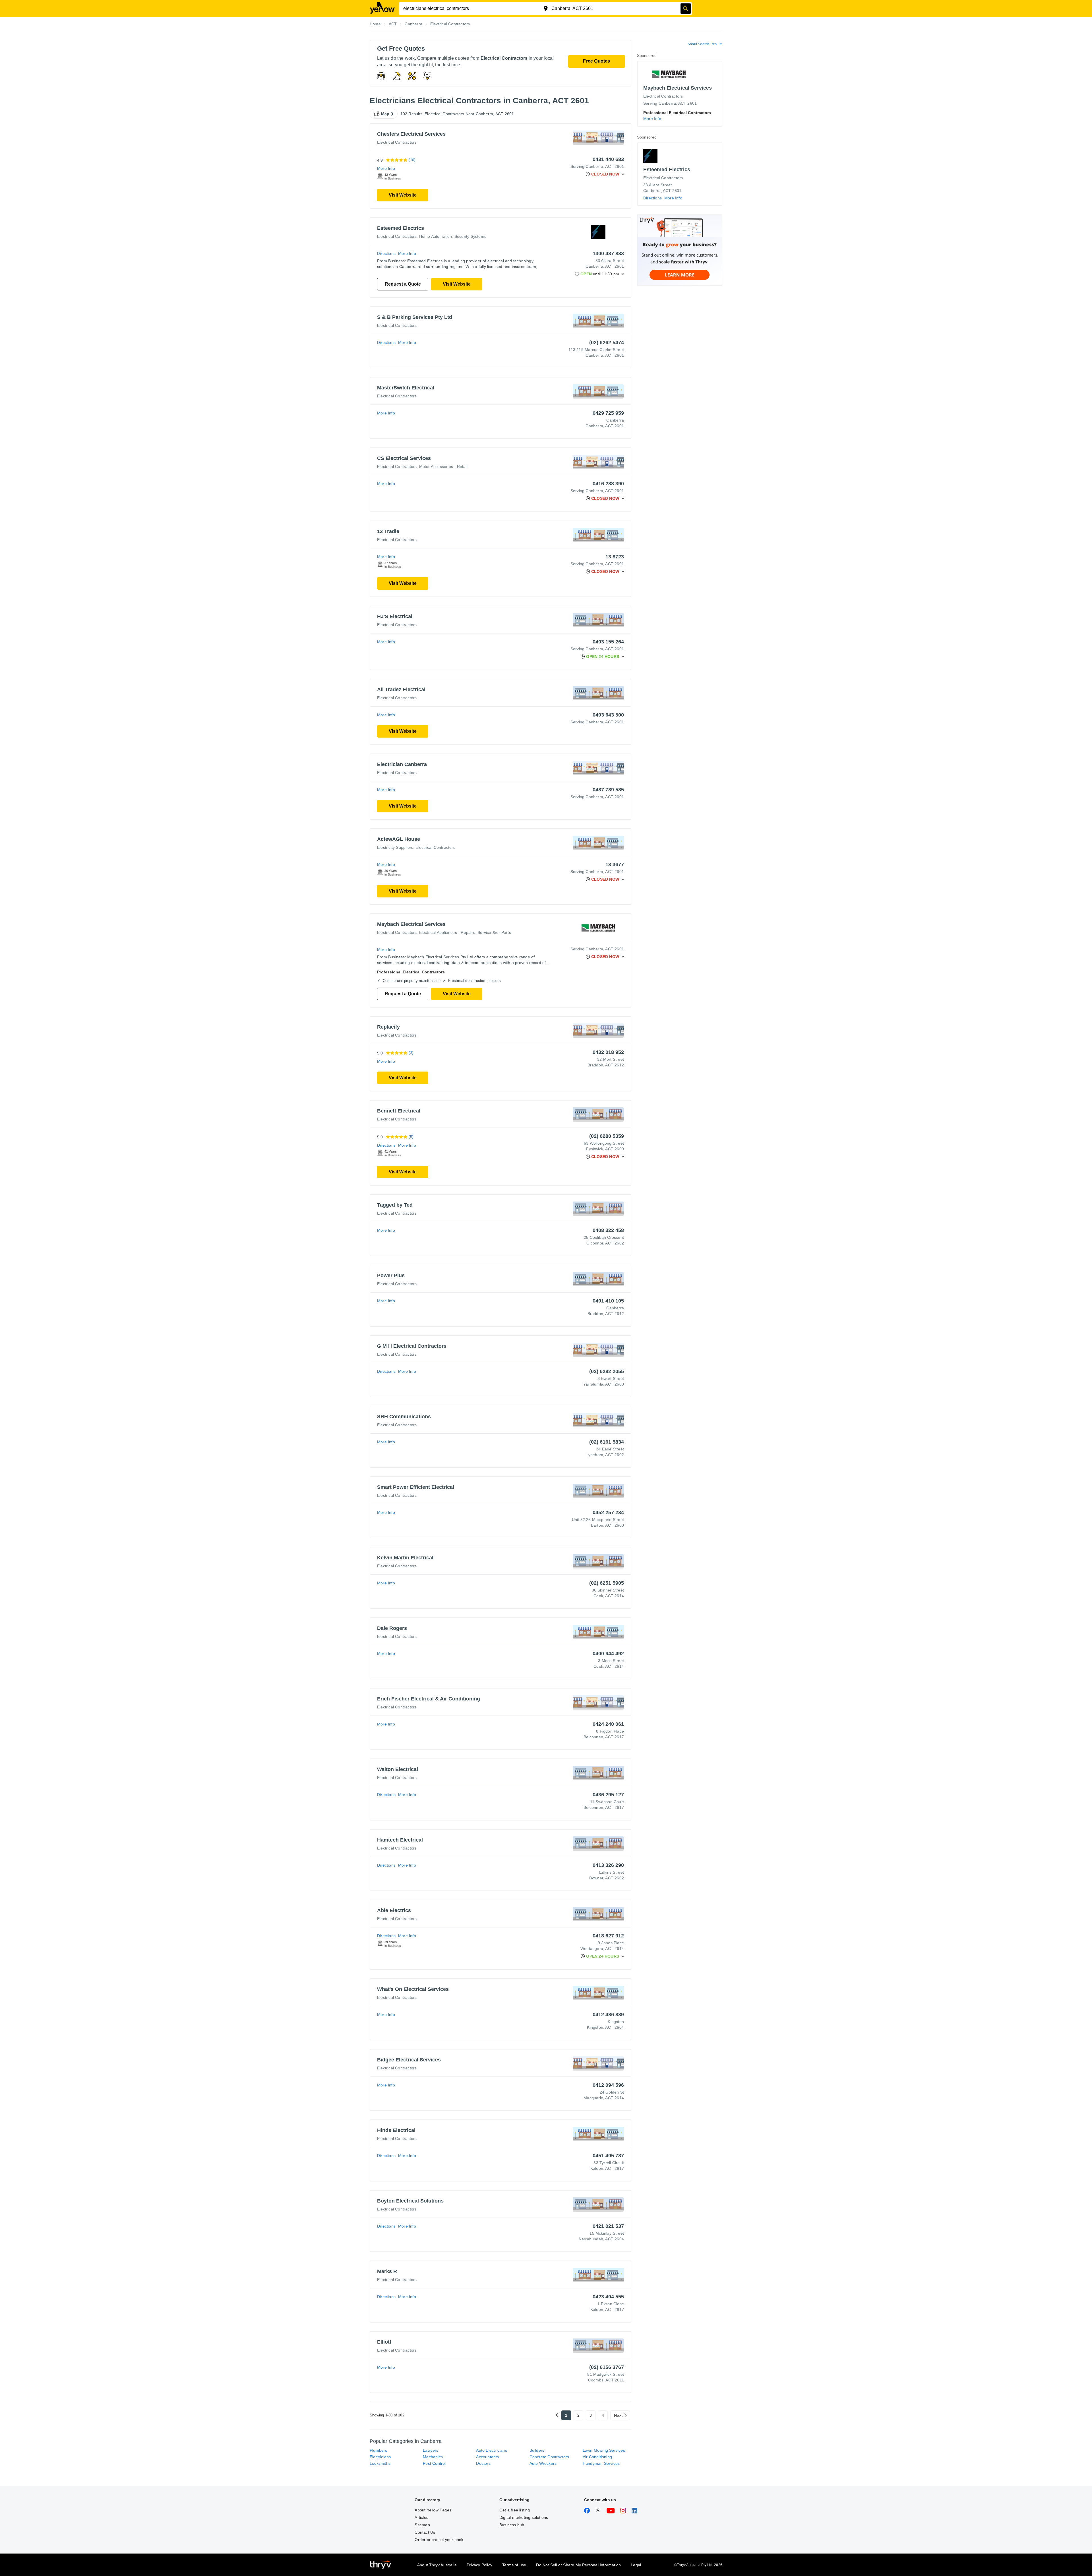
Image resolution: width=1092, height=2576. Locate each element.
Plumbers (379, 2450)
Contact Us (425, 2532)
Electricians (380, 2457)
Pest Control (434, 2463)
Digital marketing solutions (524, 2517)
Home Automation (436, 236)
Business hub (512, 2525)
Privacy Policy (479, 2565)
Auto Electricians (491, 2450)
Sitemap (422, 2525)
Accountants (487, 2457)
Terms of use (514, 2565)
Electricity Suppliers (395, 847)
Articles (421, 2517)
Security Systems (470, 236)
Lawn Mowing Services (604, 2450)
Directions (386, 253)
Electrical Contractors (397, 142)
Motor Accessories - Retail (443, 467)
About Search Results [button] (705, 44)
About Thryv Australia (437, 2565)
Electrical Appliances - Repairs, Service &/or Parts (465, 932)
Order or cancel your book (439, 2540)
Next (618, 2415)
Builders (537, 2450)
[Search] (686, 9)
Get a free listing (515, 2510)
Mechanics (433, 2457)
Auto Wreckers (543, 2463)
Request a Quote (403, 284)
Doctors (483, 2463)
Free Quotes (596, 61)
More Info (386, 168)
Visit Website (403, 195)
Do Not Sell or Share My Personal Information (578, 2565)
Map (385, 114)
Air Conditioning (597, 2457)
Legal (636, 2565)
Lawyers (431, 2450)
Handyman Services (601, 2463)
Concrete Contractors (549, 2457)
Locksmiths (380, 2463)
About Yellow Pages (433, 2510)
